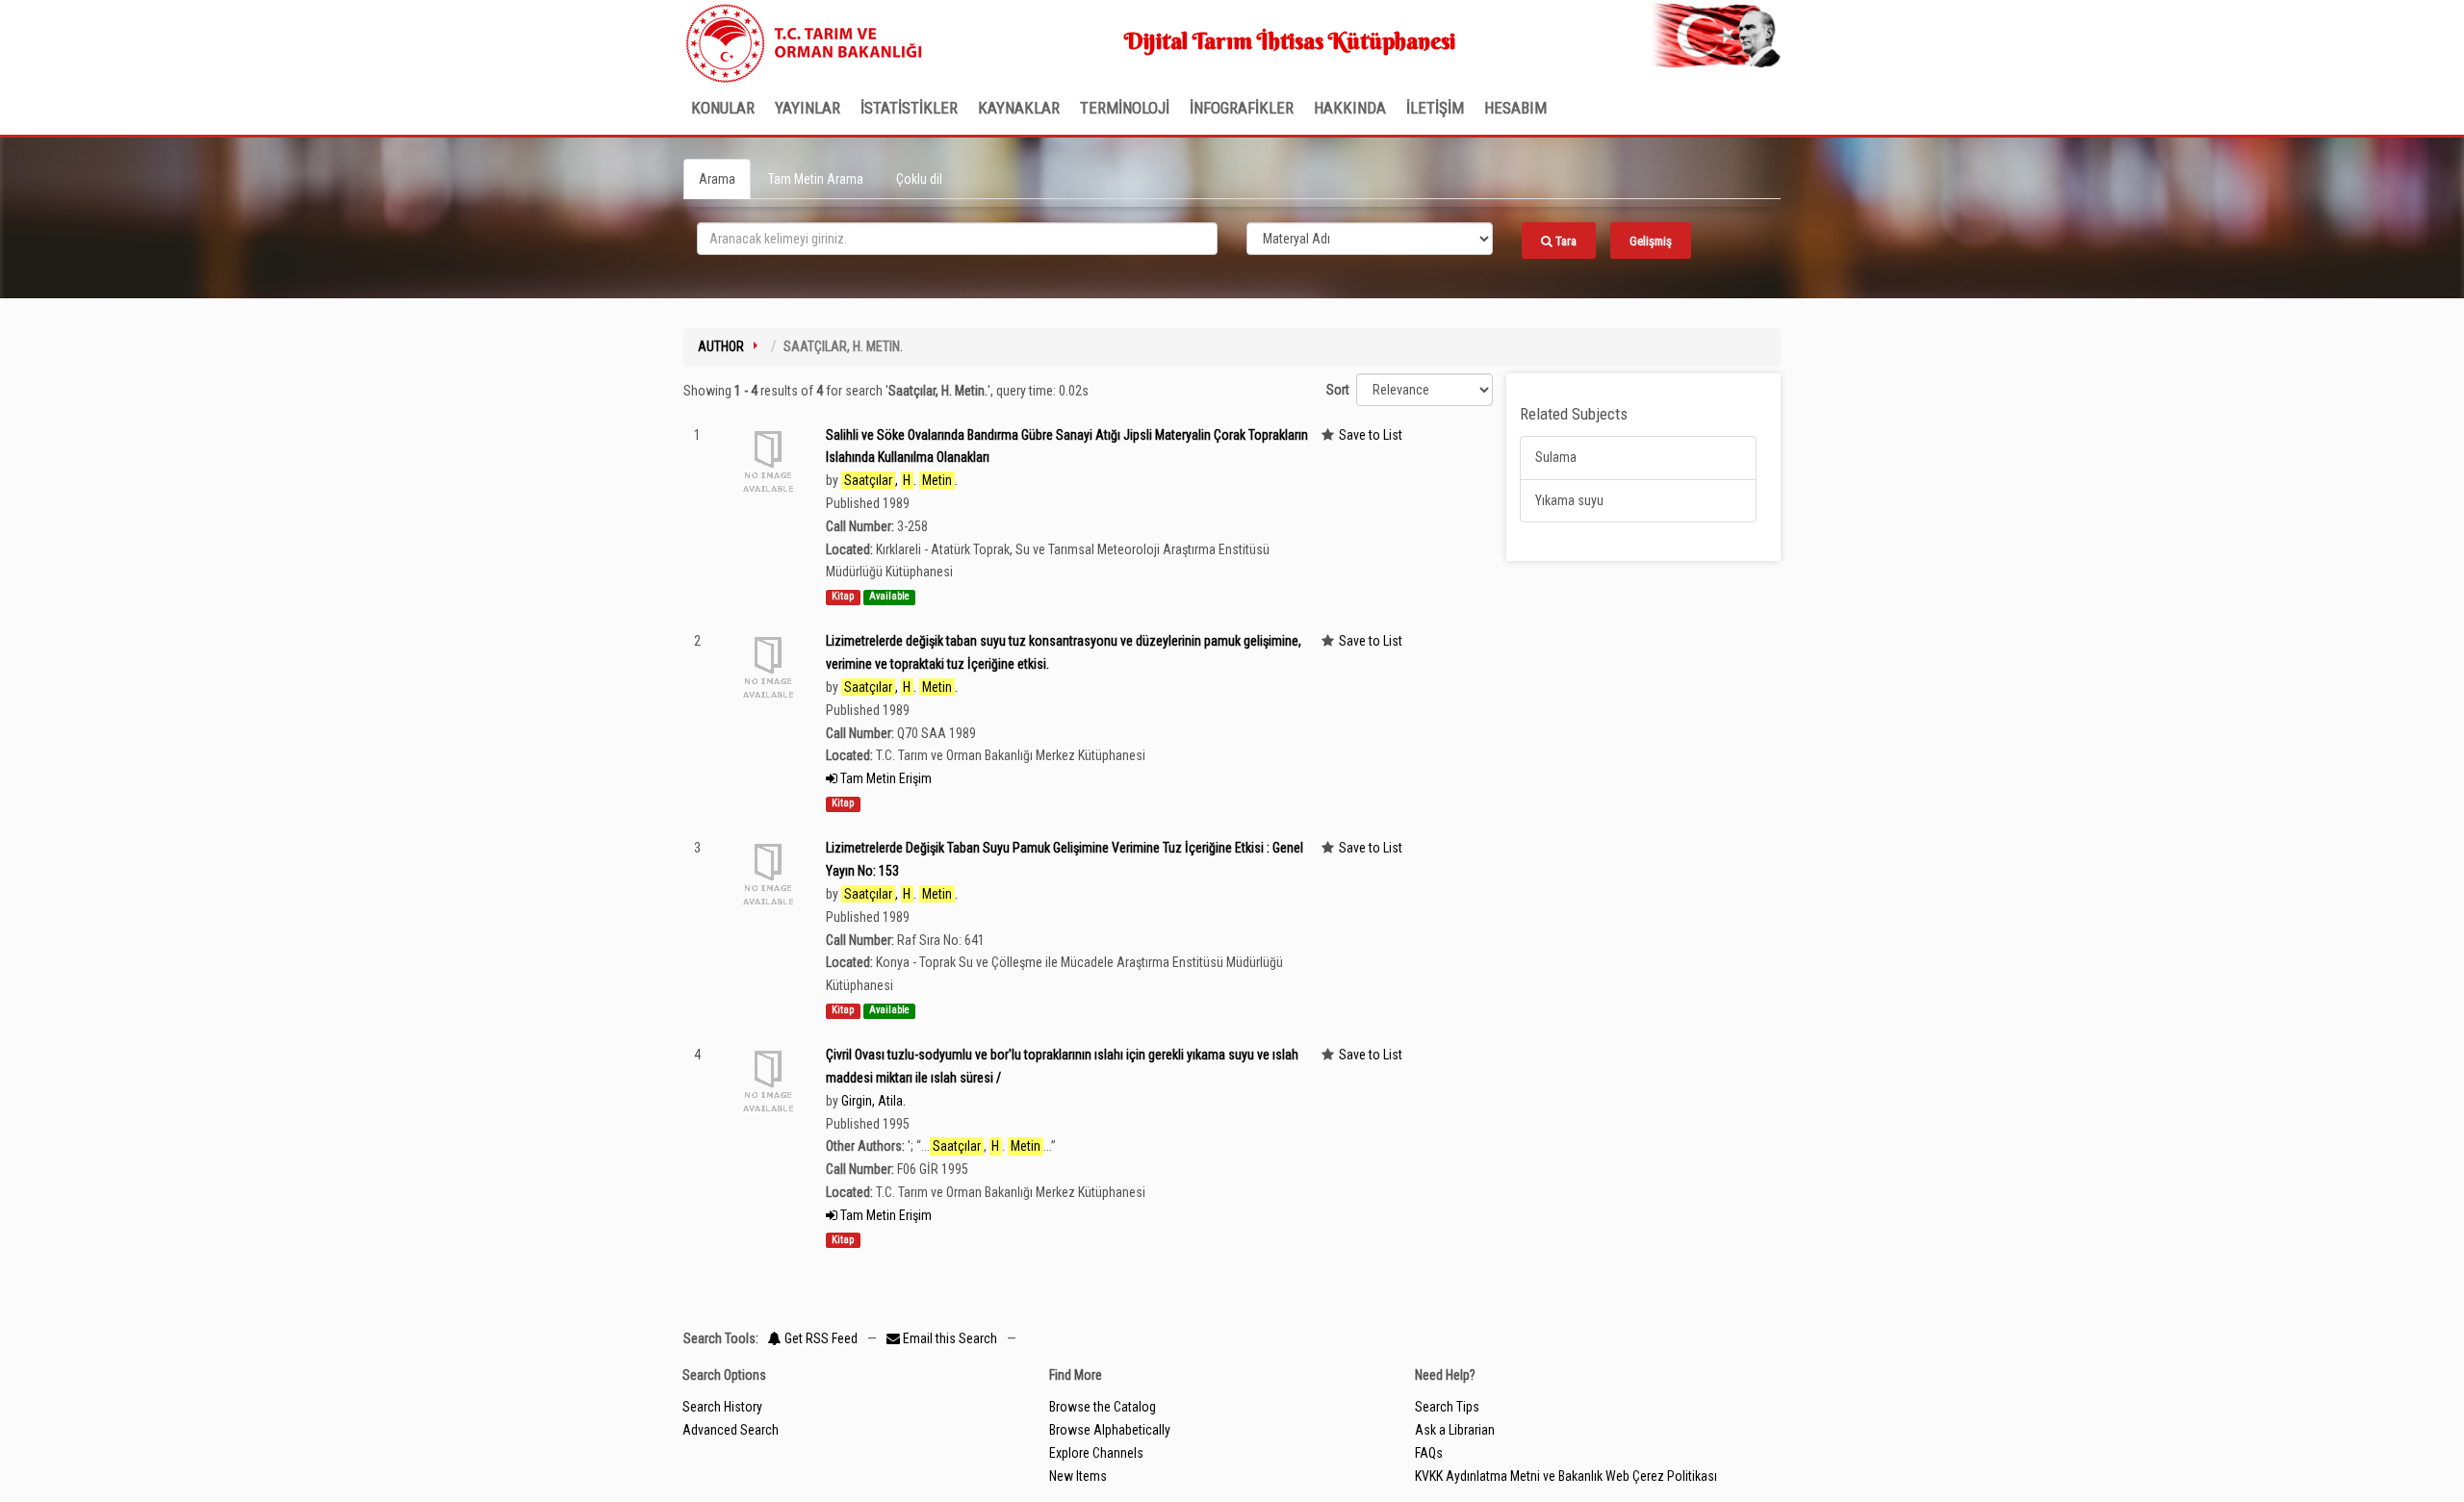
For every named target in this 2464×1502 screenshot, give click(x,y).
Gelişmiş (1651, 241)
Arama (717, 179)
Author (721, 346)
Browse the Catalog (1103, 1407)
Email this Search (950, 1338)
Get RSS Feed (820, 1338)
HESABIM (1515, 108)
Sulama (1556, 457)
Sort (1338, 390)
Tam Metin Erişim (885, 778)
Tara (1565, 241)
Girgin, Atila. (873, 1101)
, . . (901, 480)
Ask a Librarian (1455, 1430)
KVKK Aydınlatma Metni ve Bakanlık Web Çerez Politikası (1566, 1476)
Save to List (1371, 435)
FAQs (1429, 1453)
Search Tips (1447, 1407)
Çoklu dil (919, 179)
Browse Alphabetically (1110, 1430)
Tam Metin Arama (816, 179)
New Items (1078, 1476)
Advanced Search (731, 1430)
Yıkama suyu (1569, 500)
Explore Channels (1096, 1453)
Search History (722, 1407)
